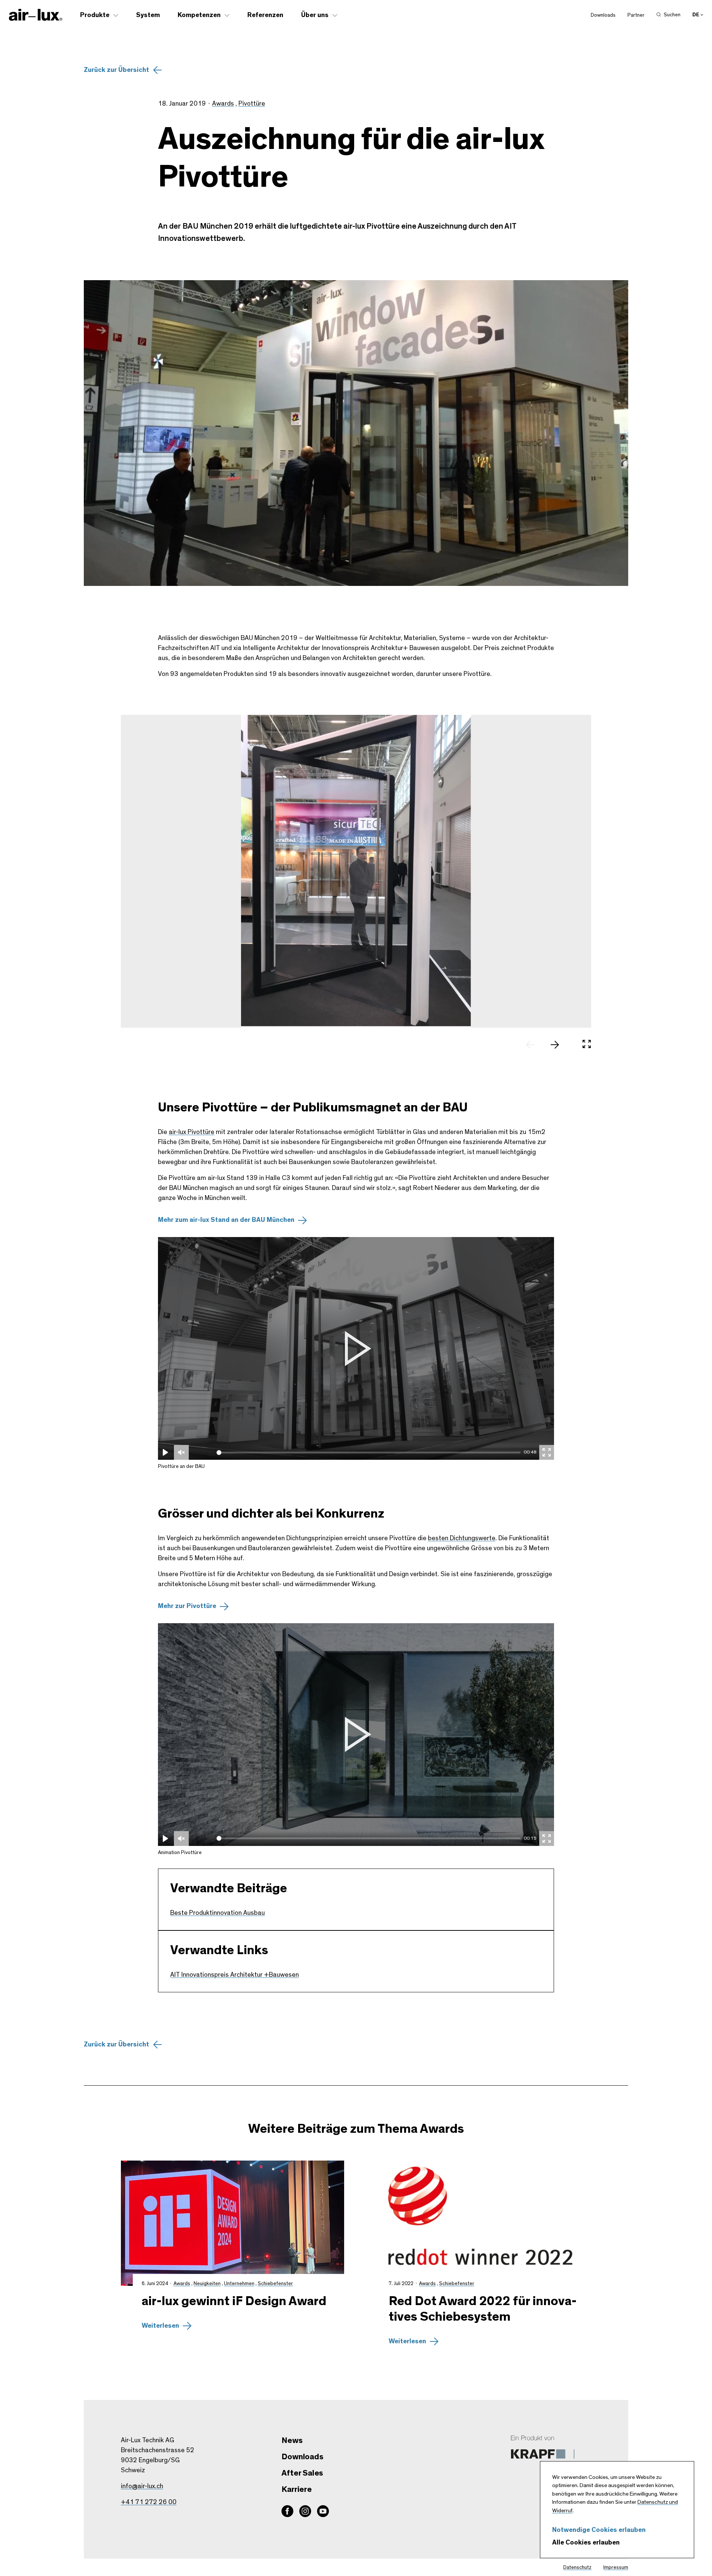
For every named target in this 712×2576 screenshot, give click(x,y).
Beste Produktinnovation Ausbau (217, 1913)
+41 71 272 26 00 (149, 2502)
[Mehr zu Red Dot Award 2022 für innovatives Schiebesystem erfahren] (479, 2223)
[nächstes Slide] (558, 1045)
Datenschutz (577, 2567)
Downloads (603, 15)
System (148, 15)
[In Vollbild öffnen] (587, 1045)
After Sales (302, 2473)
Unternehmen (239, 2284)
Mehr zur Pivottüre (187, 1606)
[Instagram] (305, 2511)
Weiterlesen (160, 2326)
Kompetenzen (199, 15)
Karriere (296, 2489)
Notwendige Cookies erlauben (599, 2530)
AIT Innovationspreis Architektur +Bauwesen (235, 1975)
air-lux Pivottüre (192, 1132)
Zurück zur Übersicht (116, 70)
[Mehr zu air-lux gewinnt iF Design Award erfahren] (233, 2223)
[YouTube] (323, 2511)
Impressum (616, 2567)
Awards (223, 104)
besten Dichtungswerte (462, 1538)
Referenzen (265, 15)
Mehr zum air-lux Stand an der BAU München (226, 1220)
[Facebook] (287, 2511)
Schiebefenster (275, 2284)
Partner (636, 15)
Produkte (95, 15)
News (292, 2440)
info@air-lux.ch (142, 2486)
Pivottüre (252, 104)
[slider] (369, 1453)
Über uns (315, 15)
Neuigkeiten (207, 2284)
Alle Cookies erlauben (586, 2543)
